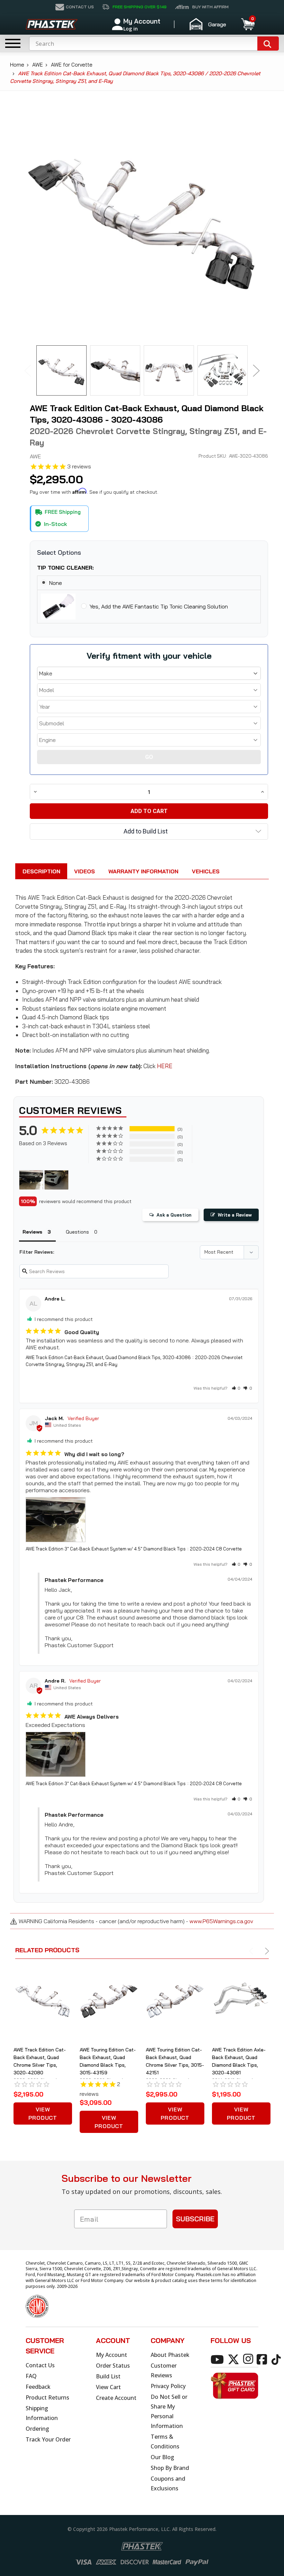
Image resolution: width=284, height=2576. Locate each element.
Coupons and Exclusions (168, 2483)
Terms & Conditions (165, 2441)
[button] (211, 24)
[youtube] (218, 2359)
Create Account (116, 2398)
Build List (108, 2376)
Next (256, 370)
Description (41, 871)
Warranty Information (143, 871)
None (56, 583)
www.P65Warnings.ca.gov (221, 1921)
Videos (85, 871)
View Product (43, 2113)
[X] (235, 2359)
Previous (28, 370)
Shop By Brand (170, 2468)
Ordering (37, 2429)
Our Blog (162, 2457)
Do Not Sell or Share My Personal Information (169, 2411)
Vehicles (206, 871)
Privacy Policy (168, 2386)
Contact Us (40, 2365)
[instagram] (249, 2359)
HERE (165, 1066)
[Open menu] (13, 43)
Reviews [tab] (32, 1232)
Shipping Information (42, 2413)
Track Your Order (48, 2439)
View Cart (108, 2387)
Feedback (38, 2387)
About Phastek (170, 2355)
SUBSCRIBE (195, 2219)
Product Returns (47, 2397)
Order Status (113, 2366)
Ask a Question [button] (174, 1215)
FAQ (31, 2376)
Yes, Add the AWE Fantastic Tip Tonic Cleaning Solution (159, 606)
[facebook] (263, 2359)
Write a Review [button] (235, 1215)
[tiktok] (277, 2359)
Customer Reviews (164, 2370)
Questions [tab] (77, 1232)
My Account (112, 2355)
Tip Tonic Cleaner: (65, 568)
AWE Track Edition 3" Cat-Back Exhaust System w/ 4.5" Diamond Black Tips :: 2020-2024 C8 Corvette (134, 1549)
